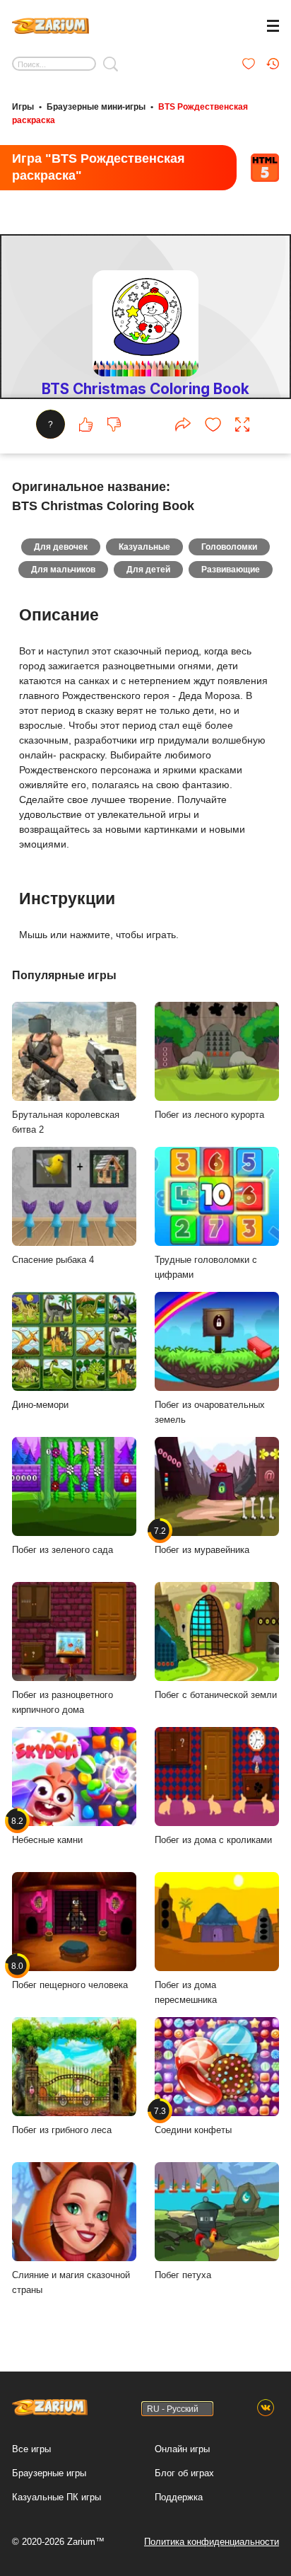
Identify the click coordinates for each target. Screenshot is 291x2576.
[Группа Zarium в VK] (266, 2408)
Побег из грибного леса (62, 2130)
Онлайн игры (182, 2449)
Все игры (31, 2449)
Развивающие (231, 570)
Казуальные (144, 547)
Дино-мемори (40, 1405)
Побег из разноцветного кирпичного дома (63, 1702)
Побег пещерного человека (70, 1975)
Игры (23, 107)
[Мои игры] (249, 64)
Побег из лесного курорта (209, 1115)
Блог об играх (184, 2473)
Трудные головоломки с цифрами (206, 1267)
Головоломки (229, 547)
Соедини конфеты (193, 2120)
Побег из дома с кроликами (213, 1840)
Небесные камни (47, 1830)
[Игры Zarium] (51, 24)
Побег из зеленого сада (63, 1550)
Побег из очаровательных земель (210, 1412)
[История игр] (273, 64)
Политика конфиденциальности (212, 2542)
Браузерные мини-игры (96, 107)
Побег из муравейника (202, 1540)
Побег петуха (183, 2275)
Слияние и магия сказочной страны (71, 2282)
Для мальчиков (63, 570)
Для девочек (61, 547)
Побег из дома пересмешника (186, 1992)
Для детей (148, 570)
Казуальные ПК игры (57, 2497)
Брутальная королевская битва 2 (66, 1122)
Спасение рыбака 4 (53, 1260)
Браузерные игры (49, 2473)
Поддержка (179, 2497)
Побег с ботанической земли (216, 1695)
